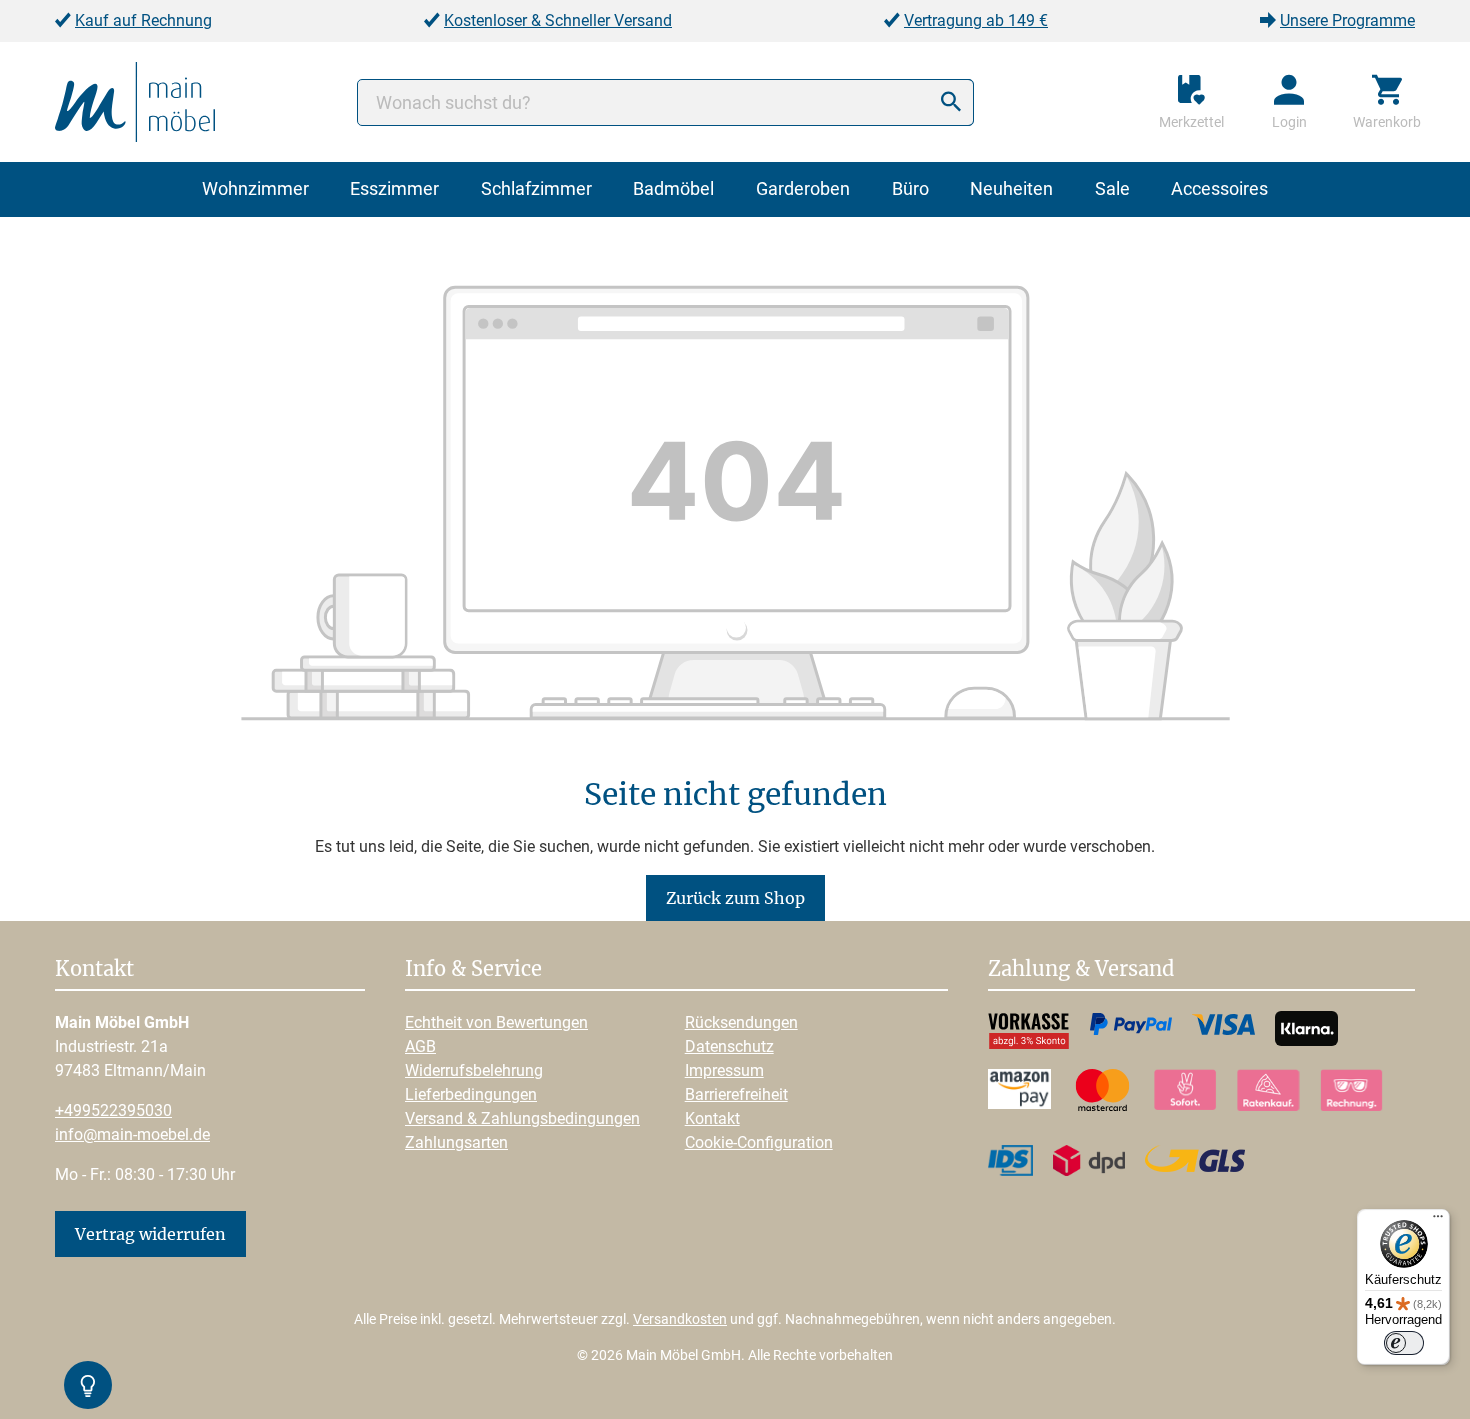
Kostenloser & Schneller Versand (558, 20)
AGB (420, 1046)
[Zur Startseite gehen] (135, 100)
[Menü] (1438, 1221)
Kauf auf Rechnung (143, 20)
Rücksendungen (741, 1022)
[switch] (1404, 1343)
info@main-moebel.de (132, 1134)
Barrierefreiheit (736, 1094)
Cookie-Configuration (759, 1142)
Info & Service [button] (473, 970)
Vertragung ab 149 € (976, 20)
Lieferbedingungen (471, 1094)
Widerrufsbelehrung (474, 1070)
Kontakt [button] (94, 970)
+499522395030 (113, 1110)
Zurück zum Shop (735, 898)
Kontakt (712, 1118)
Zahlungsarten (456, 1142)
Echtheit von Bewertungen (496, 1022)
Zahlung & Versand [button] (1081, 970)
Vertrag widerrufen (150, 1234)
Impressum (724, 1070)
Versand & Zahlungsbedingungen (522, 1118)
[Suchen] (951, 102)
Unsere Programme (1347, 20)
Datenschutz (729, 1046)
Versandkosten (680, 1319)
